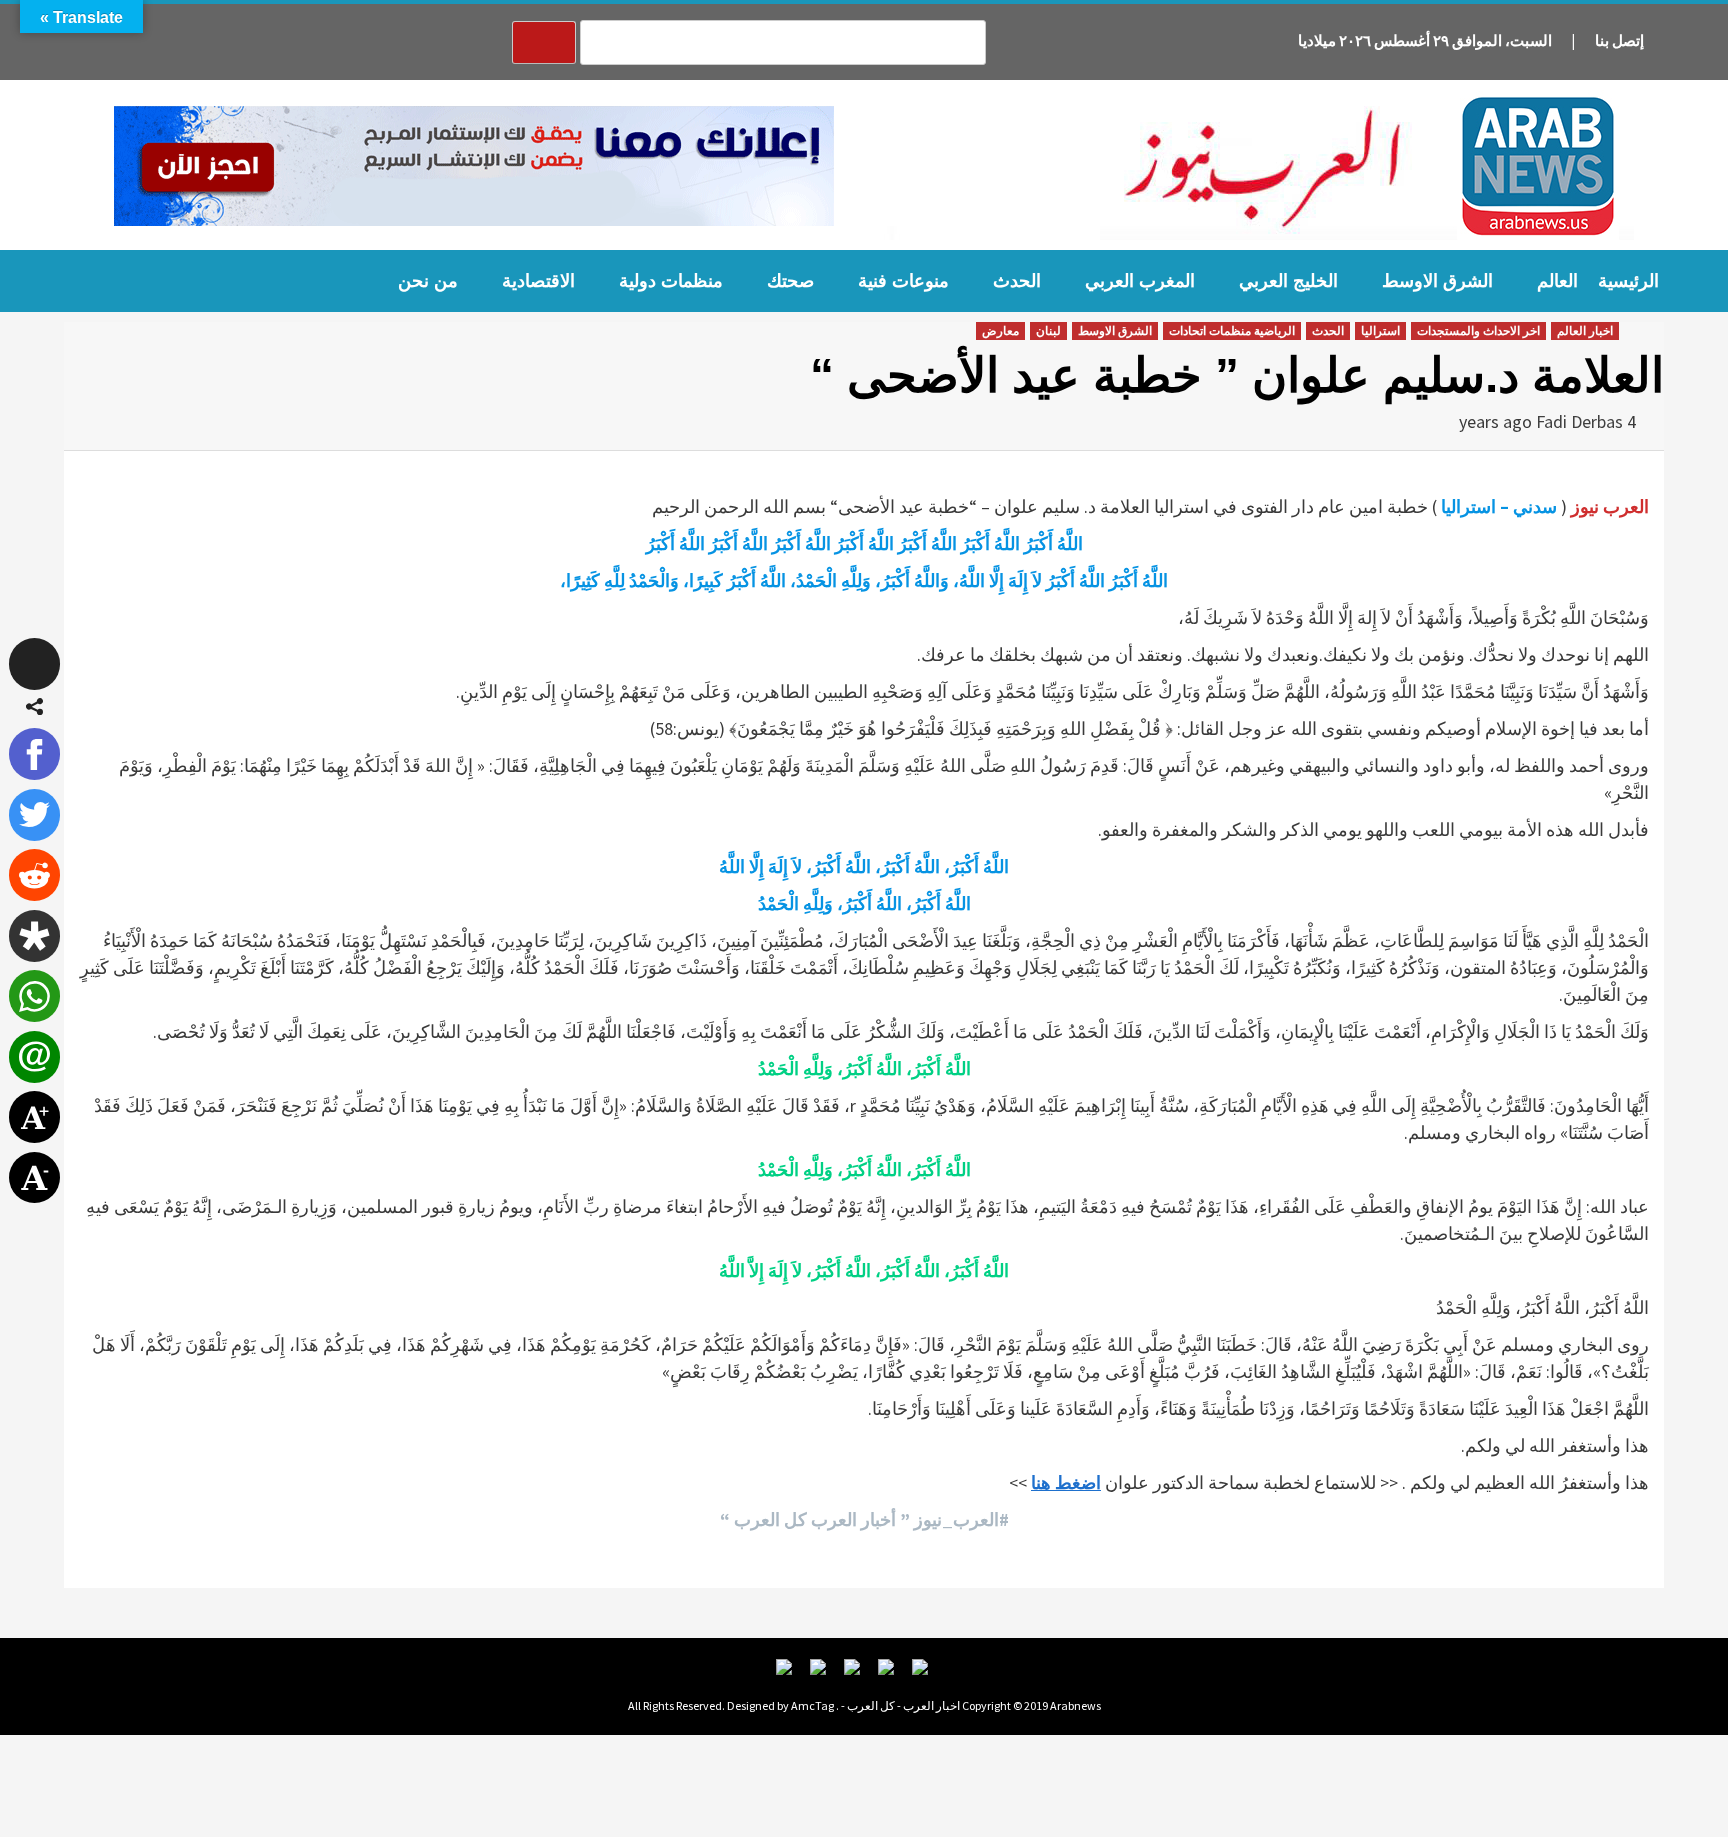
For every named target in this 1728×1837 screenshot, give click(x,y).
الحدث (1017, 281)
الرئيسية (1628, 281)
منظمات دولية (671, 281)
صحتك (790, 281)
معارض (1000, 331)
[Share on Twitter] (35, 815)
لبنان (1048, 331)
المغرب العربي (1140, 281)
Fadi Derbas (1579, 421)
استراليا (1380, 331)
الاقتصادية (538, 281)
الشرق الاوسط (1437, 281)
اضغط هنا (1066, 1482)
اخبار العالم (1585, 331)
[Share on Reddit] (35, 875)
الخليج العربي (1288, 281)
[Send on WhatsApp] (35, 996)
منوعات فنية (903, 281)
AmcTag (812, 1705)
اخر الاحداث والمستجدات (1478, 331)
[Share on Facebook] (35, 754)
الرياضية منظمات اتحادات (1232, 331)
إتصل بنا (1619, 40)
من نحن (428, 281)
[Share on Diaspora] (35, 936)
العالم (1557, 281)
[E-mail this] (35, 1057)
